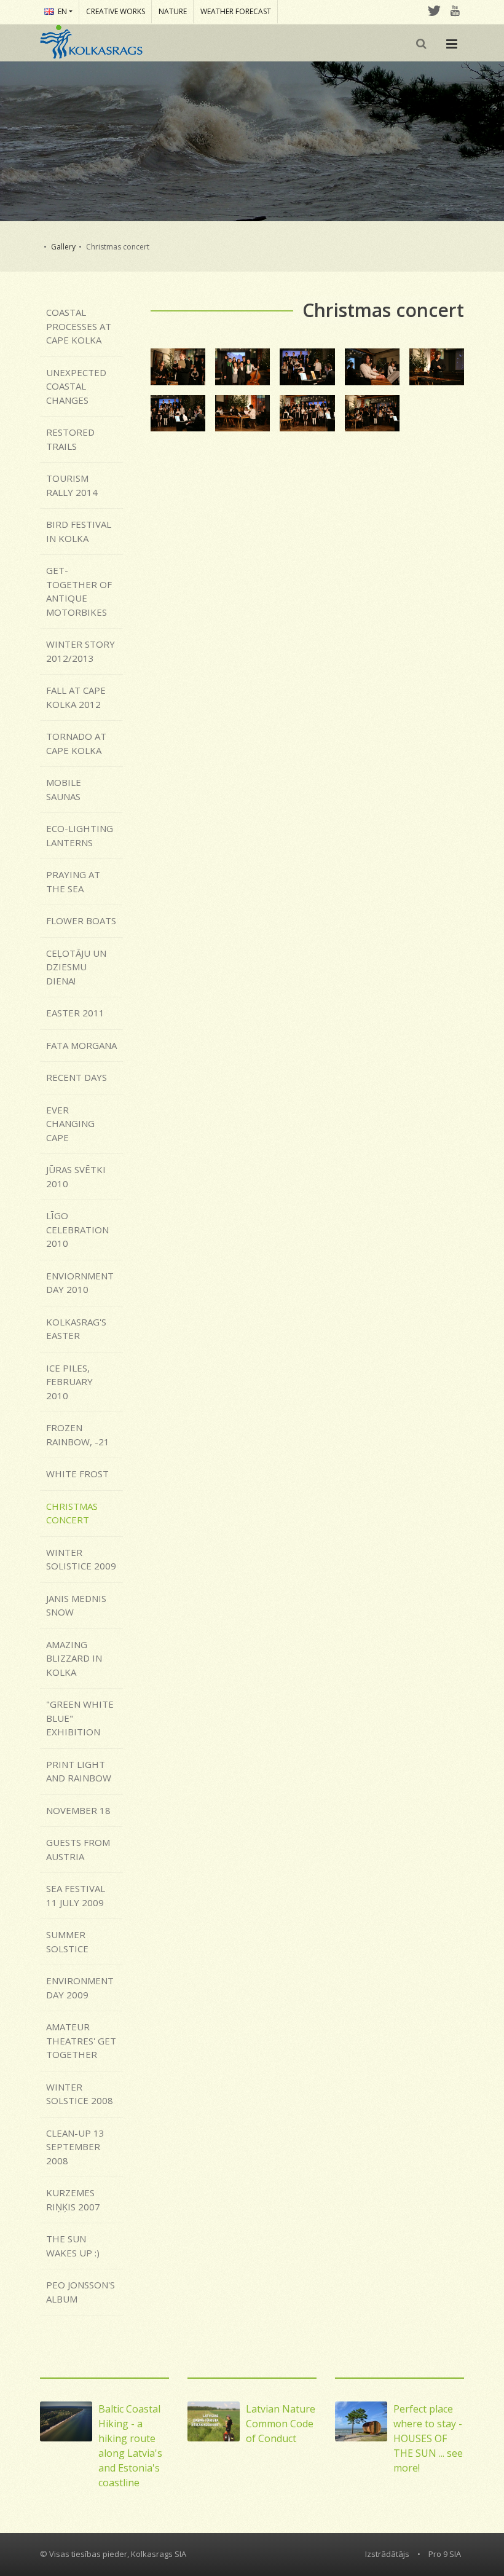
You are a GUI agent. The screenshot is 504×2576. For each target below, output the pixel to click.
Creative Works (116, 11)
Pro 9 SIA (445, 2554)
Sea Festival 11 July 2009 (76, 1895)
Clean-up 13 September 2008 (75, 2147)
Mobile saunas (64, 789)
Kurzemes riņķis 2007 (73, 2200)
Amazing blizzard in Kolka (74, 1658)
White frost (77, 1474)
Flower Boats (81, 921)
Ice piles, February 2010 (69, 1382)
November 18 (78, 1810)
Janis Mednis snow (76, 1605)
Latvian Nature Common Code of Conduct (281, 2424)
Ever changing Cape (70, 1124)
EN (62, 11)
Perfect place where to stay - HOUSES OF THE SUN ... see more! (428, 2438)
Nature (173, 11)
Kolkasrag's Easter (76, 1329)
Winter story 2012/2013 (81, 651)
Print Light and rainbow (79, 1771)
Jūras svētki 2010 (76, 1176)
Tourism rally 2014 (72, 485)
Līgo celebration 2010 (77, 1229)
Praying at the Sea (73, 882)
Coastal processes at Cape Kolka (79, 326)
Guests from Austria (78, 1849)
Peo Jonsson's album (81, 2292)
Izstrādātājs (387, 2554)
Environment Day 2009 (80, 1988)
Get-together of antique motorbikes (79, 591)
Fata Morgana (81, 1045)
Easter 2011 (75, 1013)
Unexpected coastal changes (76, 386)
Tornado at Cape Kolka (76, 743)
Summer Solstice (67, 1942)
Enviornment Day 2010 (80, 1283)
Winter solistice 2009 (81, 1559)
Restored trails (70, 439)
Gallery (63, 247)
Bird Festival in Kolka (79, 531)
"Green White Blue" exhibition (80, 1718)
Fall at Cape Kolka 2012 (76, 697)
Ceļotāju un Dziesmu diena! (76, 967)
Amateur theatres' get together (81, 2040)
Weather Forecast (236, 11)
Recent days (77, 1077)
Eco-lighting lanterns (80, 835)
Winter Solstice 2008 (80, 2094)
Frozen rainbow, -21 (78, 1435)
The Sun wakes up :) (73, 2246)
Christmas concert (72, 1513)
